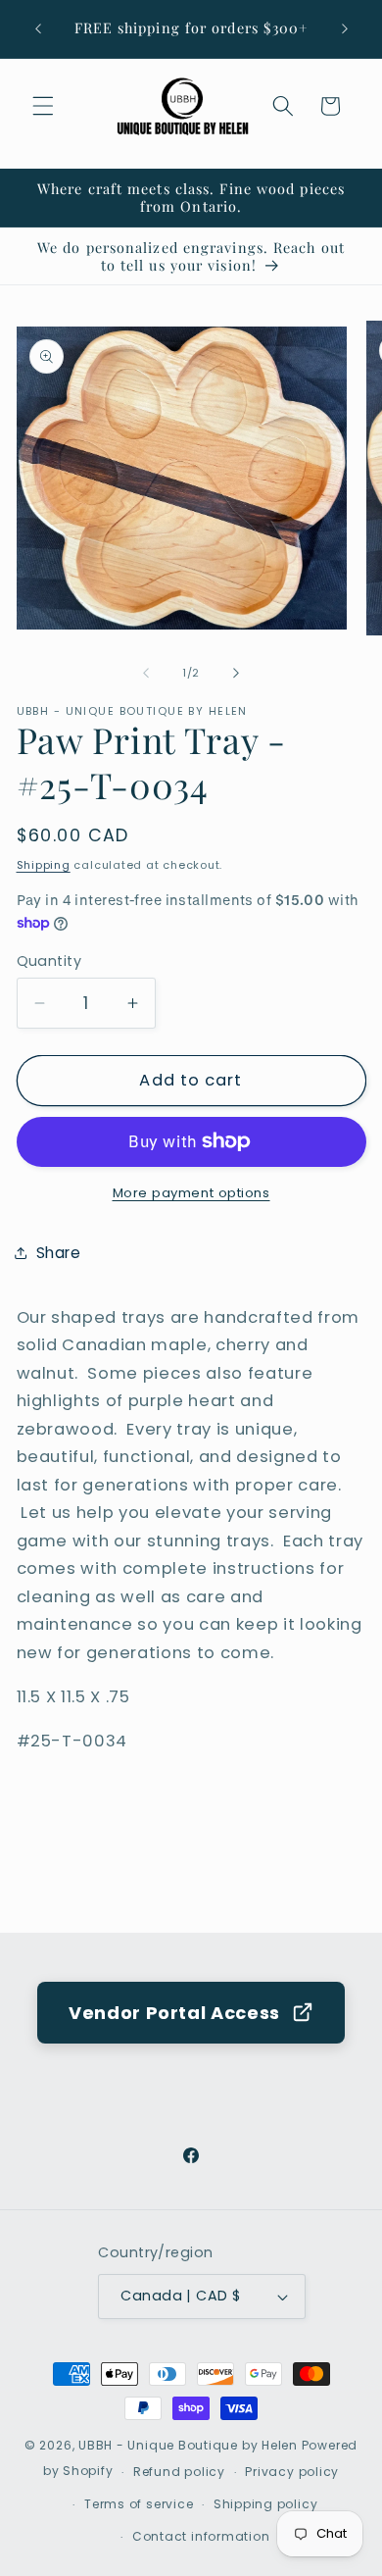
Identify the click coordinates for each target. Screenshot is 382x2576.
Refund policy (179, 2472)
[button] (43, 106)
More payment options (191, 1193)
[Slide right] (236, 673)
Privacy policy (292, 2472)
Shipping (44, 865)
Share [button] (59, 1253)
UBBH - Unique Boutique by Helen (188, 2445)
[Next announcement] (345, 28)
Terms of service (139, 2504)
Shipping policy (266, 2504)
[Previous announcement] (38, 28)
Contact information (201, 2536)
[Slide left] (146, 673)
